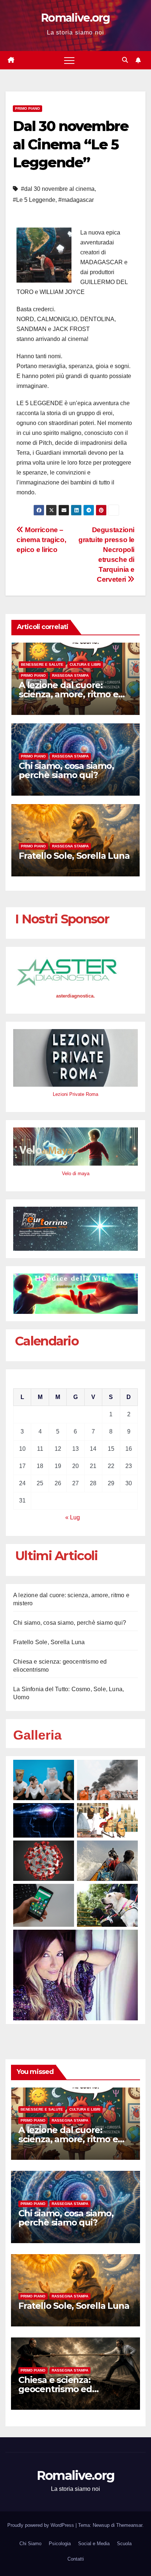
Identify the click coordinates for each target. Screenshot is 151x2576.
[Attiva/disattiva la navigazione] (69, 60)
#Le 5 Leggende (34, 200)
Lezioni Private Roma (75, 1094)
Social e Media (94, 2544)
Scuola (124, 2544)
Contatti (76, 2559)
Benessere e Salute (42, 664)
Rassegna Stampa (70, 675)
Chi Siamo (30, 2544)
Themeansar (129, 2525)
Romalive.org (75, 18)
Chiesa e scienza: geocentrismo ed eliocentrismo (55, 2389)
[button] (125, 60)
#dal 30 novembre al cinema (58, 189)
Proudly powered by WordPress (41, 2525)
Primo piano (27, 108)
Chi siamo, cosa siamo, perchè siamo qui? (66, 770)
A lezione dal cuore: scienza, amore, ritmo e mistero (68, 694)
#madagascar (76, 200)
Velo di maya (76, 1173)
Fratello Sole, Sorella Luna (74, 856)
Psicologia (60, 2544)
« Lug (73, 1517)
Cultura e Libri (85, 664)
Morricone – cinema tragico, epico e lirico (41, 540)
